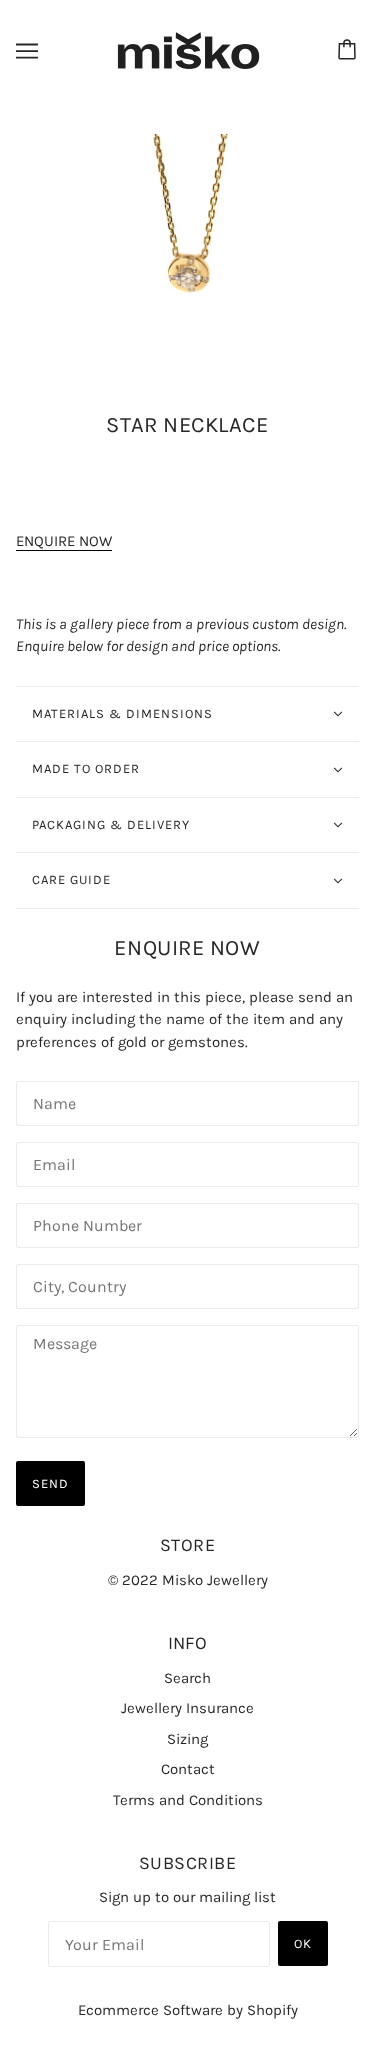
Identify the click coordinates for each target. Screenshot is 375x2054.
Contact (188, 1769)
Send (50, 1483)
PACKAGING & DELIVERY (111, 824)
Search (187, 1678)
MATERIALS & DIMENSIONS (122, 713)
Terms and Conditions (188, 1800)
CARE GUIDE (71, 879)
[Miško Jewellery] (188, 50)
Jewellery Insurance (187, 1708)
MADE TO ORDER (86, 768)
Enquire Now (64, 541)
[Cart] (350, 51)
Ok (303, 1943)
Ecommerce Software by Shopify (188, 2010)
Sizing (187, 1739)
